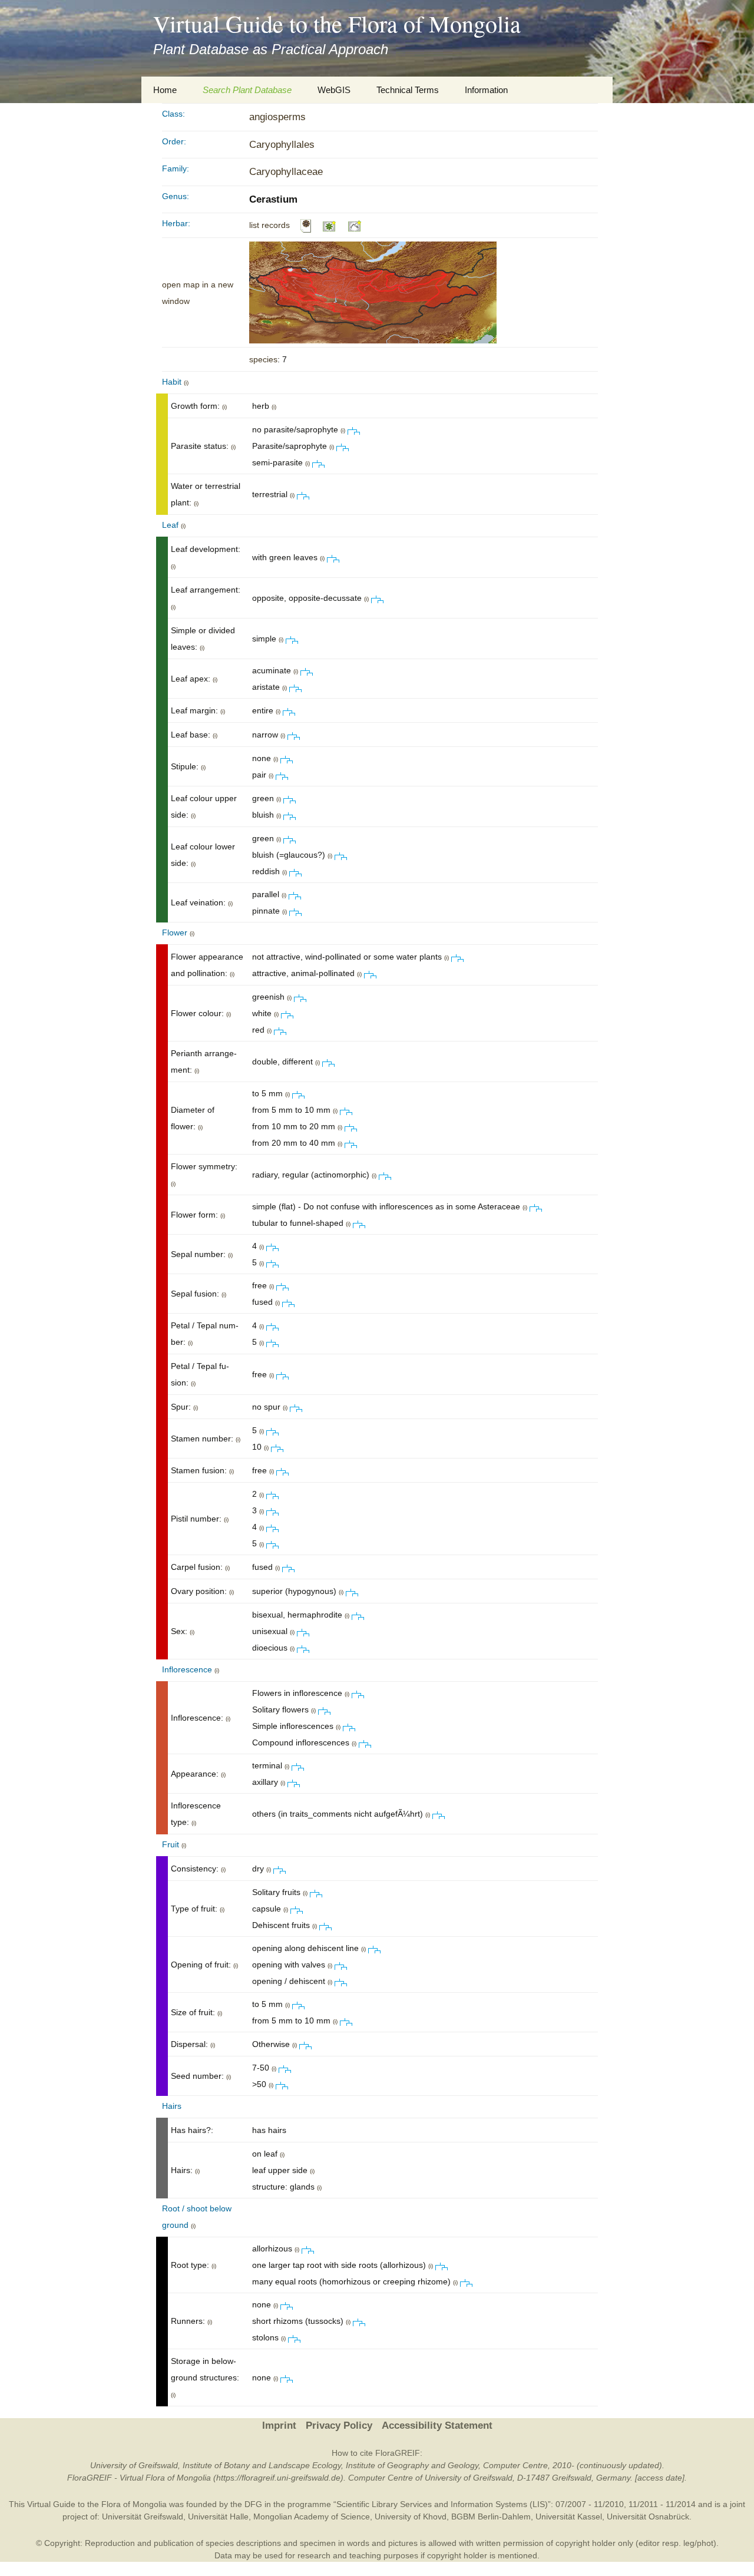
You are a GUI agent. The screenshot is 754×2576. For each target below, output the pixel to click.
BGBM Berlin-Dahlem (491, 2517)
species (263, 359)
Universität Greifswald (143, 2517)
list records (269, 225)
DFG (253, 2504)
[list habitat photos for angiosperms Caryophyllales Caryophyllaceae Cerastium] (355, 225)
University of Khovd (411, 2517)
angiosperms (277, 117)
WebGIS (334, 90)
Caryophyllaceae (286, 172)
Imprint (279, 2425)
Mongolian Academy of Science (312, 2517)
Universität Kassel (569, 2517)
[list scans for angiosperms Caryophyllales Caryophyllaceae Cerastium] (306, 225)
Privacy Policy (339, 2425)
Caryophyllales (282, 145)
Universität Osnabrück (648, 2517)
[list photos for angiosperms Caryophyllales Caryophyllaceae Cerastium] (330, 225)
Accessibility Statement (437, 2425)
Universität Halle (218, 2517)
